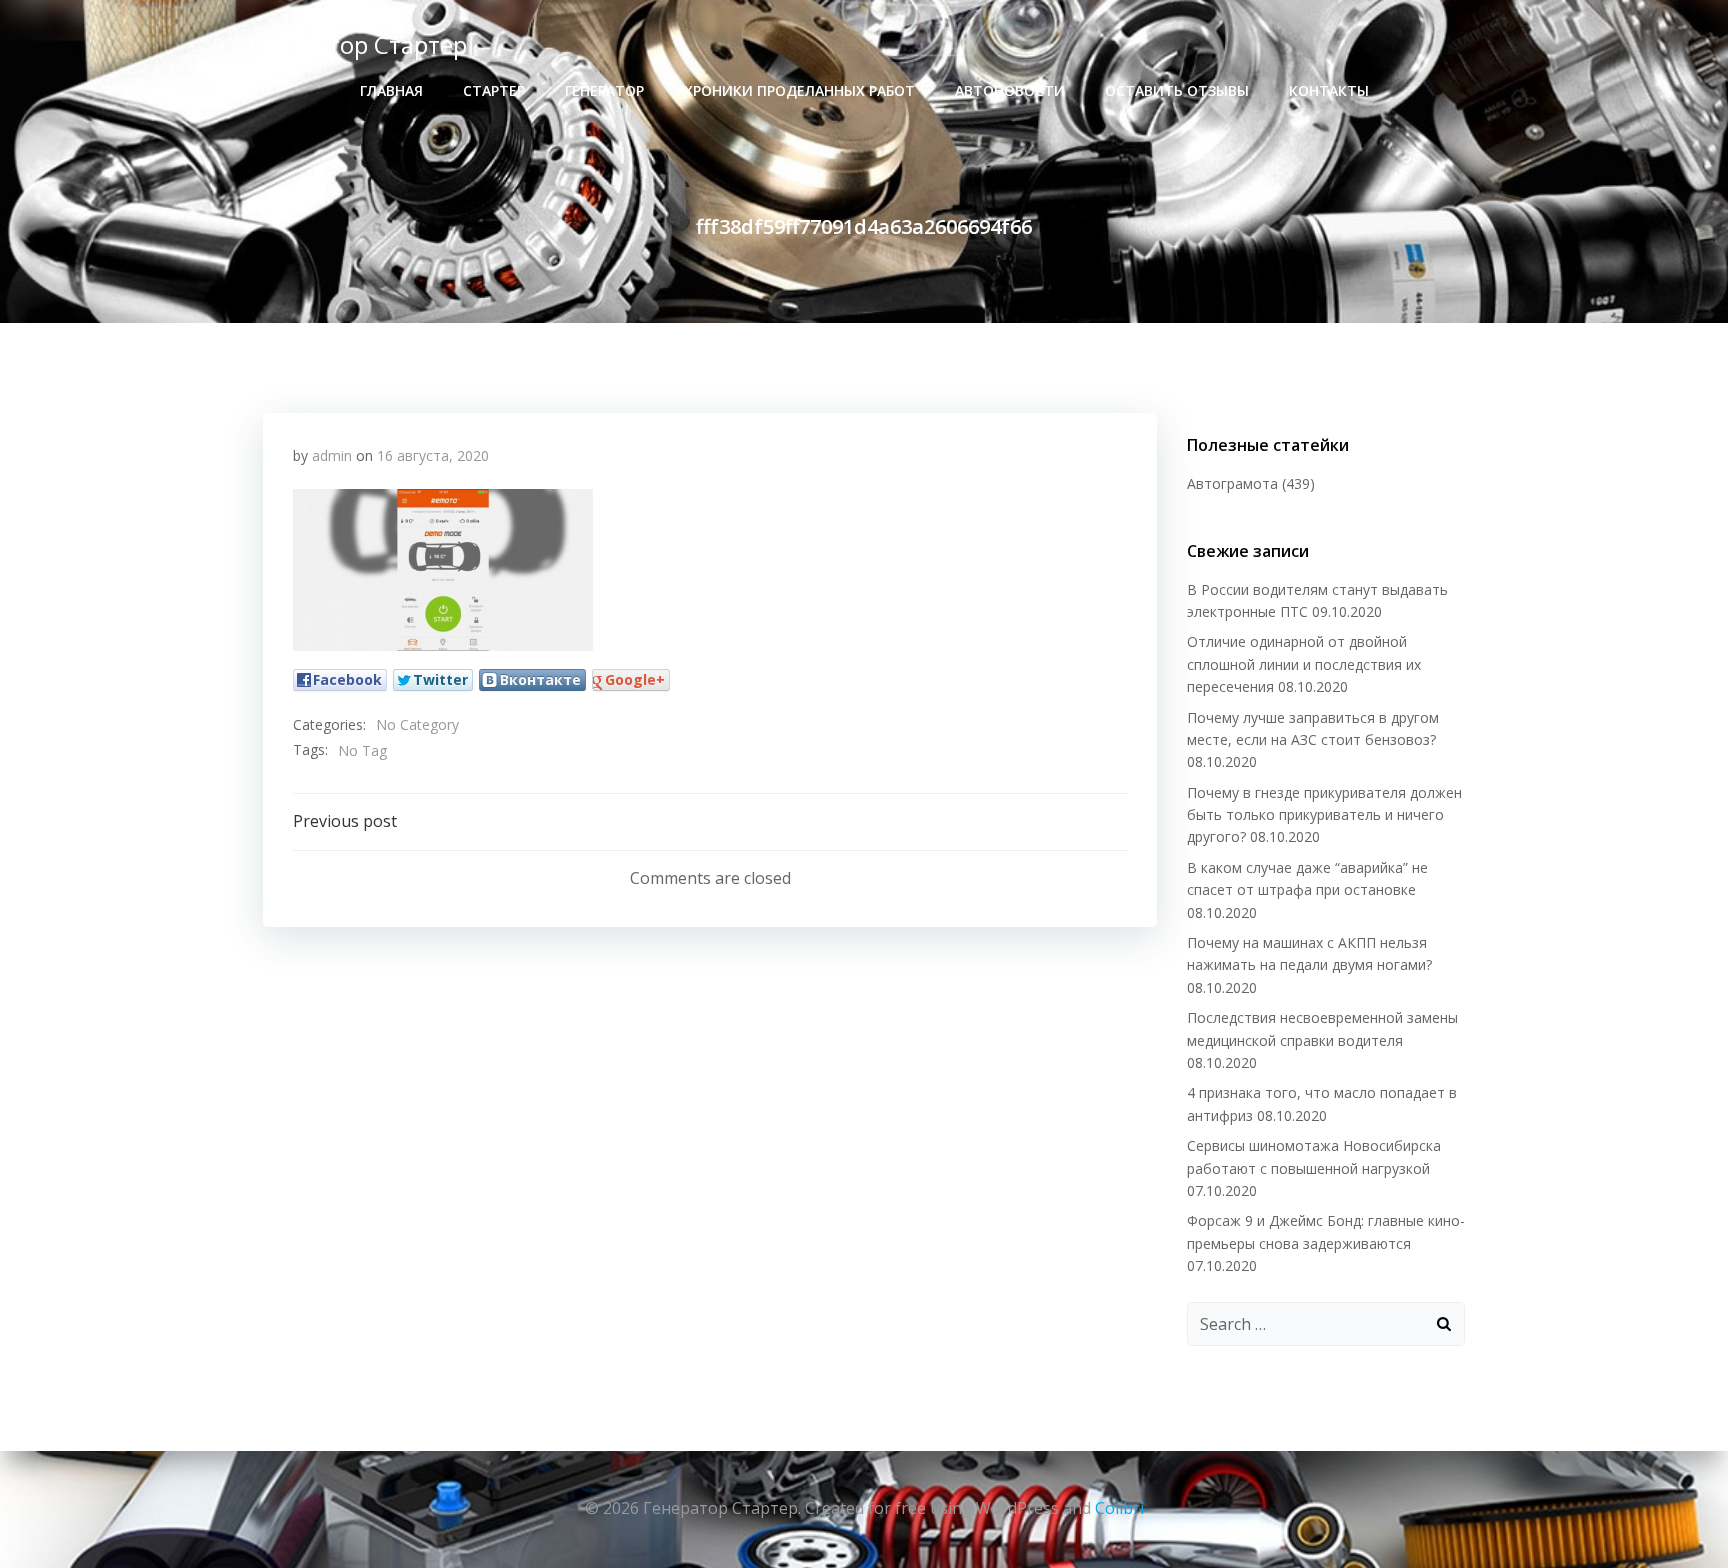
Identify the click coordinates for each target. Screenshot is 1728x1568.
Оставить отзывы (1177, 90)
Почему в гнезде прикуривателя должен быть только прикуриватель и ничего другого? (1324, 815)
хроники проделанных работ (799, 90)
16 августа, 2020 (433, 455)
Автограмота (1232, 483)
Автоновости (1010, 90)
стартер (494, 90)
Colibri (1119, 1508)
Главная (391, 90)
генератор (604, 90)
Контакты (1329, 90)
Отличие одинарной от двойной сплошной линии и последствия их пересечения (1304, 664)
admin (332, 455)
